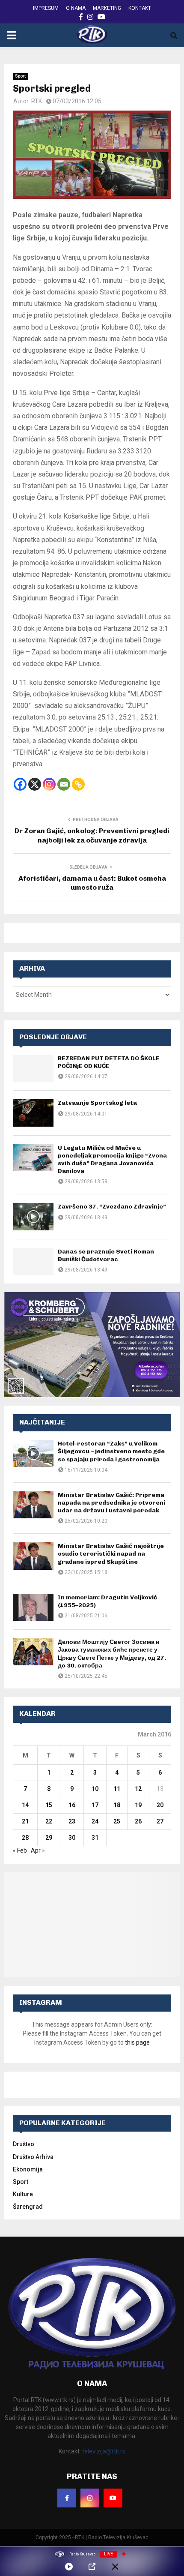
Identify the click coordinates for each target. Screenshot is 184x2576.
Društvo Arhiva (33, 2157)
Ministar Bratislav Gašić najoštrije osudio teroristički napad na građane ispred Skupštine (111, 1554)
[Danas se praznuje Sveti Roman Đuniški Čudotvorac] (33, 1261)
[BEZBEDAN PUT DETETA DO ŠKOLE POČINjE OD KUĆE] (33, 1068)
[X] (35, 784)
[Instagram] (49, 784)
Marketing (107, 8)
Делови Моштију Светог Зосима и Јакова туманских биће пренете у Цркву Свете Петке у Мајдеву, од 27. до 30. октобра (112, 1654)
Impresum (46, 8)
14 (25, 1805)
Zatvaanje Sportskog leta (97, 1103)
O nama (76, 8)
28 (25, 1838)
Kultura (23, 2194)
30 (72, 1838)
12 (138, 1789)
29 (49, 1838)
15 (49, 1805)
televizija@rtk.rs (104, 2451)
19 (138, 1805)
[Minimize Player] (115, 2567)
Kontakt (140, 8)
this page (137, 2042)
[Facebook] (20, 784)
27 (160, 1821)
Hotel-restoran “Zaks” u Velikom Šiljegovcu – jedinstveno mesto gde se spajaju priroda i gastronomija (111, 1451)
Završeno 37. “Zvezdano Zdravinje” (112, 1207)
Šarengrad (28, 2207)
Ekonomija (28, 2169)
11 (117, 1789)
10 (95, 1789)
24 (95, 1821)
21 (25, 1821)
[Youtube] (113, 2498)
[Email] (64, 784)
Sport (20, 76)
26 (138, 1821)
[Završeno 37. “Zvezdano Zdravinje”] (33, 1216)
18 (117, 1805)
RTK (37, 101)
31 (95, 1838)
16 (72, 1805)
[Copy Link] (78, 784)
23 (72, 1821)
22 (49, 1821)
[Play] (69, 2567)
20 (160, 1805)
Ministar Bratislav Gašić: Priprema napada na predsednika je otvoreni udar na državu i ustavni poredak (111, 1503)
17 (95, 1805)
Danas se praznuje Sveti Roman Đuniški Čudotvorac (106, 1255)
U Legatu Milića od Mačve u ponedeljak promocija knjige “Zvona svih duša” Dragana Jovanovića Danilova (112, 1160)
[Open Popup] (92, 2567)
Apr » (38, 1850)
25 (117, 1821)
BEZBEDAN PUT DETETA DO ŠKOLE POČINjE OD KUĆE (109, 1062)
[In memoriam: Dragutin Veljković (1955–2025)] (33, 1607)
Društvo (24, 2144)
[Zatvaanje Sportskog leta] (33, 1113)
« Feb (20, 1850)
